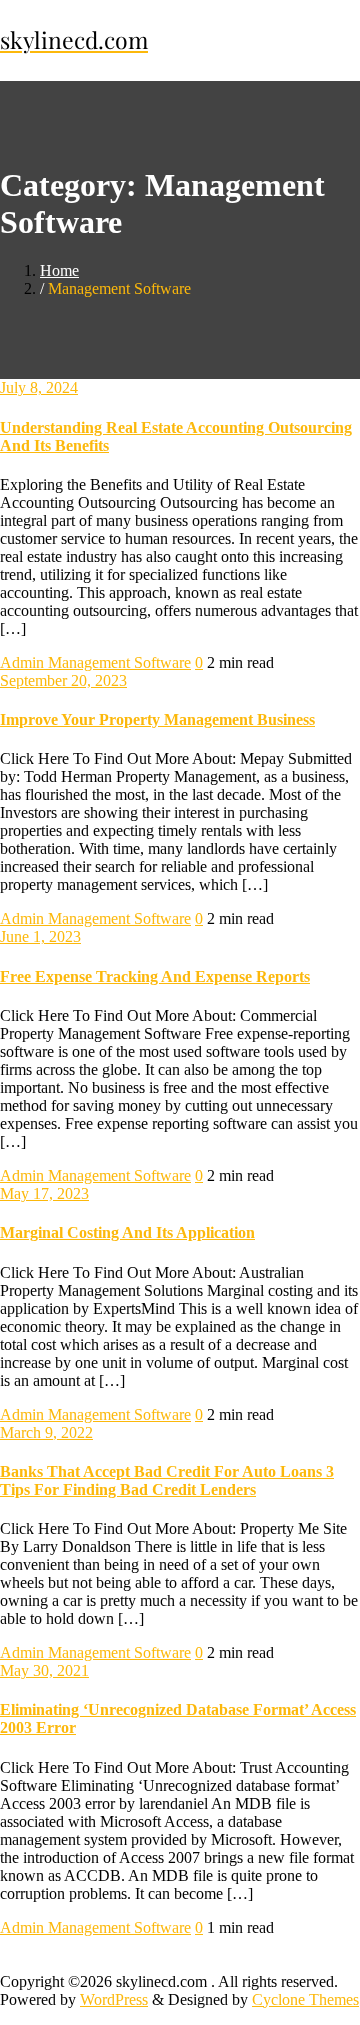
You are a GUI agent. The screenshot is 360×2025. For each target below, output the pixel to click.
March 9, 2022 (46, 1432)
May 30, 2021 (44, 1670)
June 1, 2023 (40, 936)
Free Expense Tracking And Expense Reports (155, 976)
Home (59, 270)
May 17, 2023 (44, 1193)
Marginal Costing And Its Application (127, 1232)
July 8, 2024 (39, 387)
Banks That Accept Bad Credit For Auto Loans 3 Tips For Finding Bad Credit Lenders (167, 1480)
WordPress (114, 1999)
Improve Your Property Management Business (157, 719)
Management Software (119, 662)
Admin (24, 662)
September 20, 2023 (63, 680)
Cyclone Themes (305, 1999)
